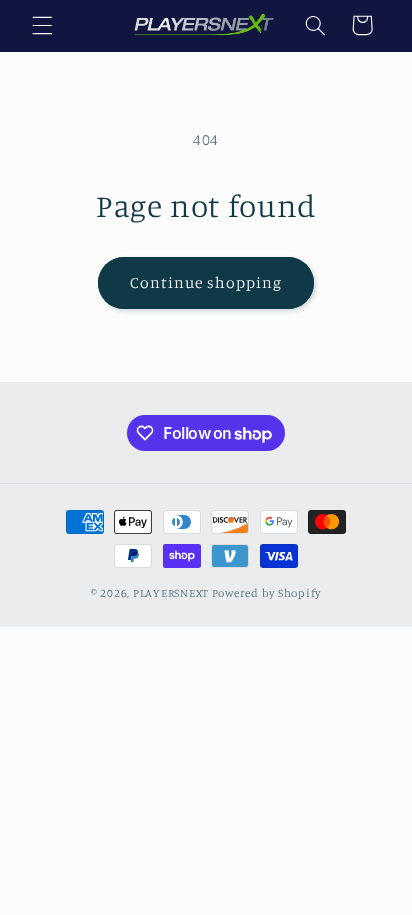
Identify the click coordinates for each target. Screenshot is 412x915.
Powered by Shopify (266, 593)
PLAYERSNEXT (171, 593)
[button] (42, 25)
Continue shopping (206, 282)
